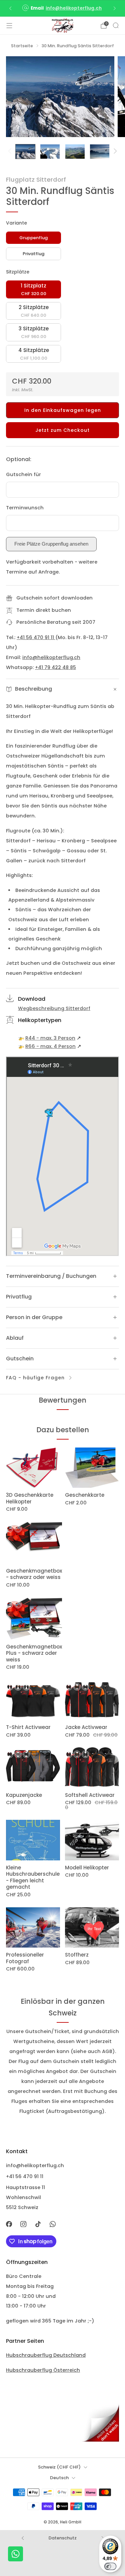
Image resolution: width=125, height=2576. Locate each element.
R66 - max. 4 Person (50, 1046)
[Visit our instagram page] (24, 2224)
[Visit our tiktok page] (38, 2224)
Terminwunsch (25, 508)
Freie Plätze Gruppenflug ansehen (51, 544)
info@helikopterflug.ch (74, 8)
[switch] (110, 2566)
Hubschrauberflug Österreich (43, 2370)
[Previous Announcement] (10, 8)
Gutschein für (23, 474)
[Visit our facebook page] (9, 2224)
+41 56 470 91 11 (36, 637)
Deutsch (59, 2478)
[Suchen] (116, 25)
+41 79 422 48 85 (55, 667)
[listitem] (63, 8)
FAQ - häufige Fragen (35, 1378)
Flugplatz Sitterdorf (36, 179)
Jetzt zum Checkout (62, 430)
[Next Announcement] (115, 8)
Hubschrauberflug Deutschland (46, 2355)
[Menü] (9, 26)
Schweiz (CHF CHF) (59, 2467)
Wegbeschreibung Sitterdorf (54, 1008)
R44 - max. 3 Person (50, 1038)
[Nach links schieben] (11, 152)
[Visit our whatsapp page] (53, 2224)
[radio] (33, 238)
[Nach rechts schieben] (114, 152)
